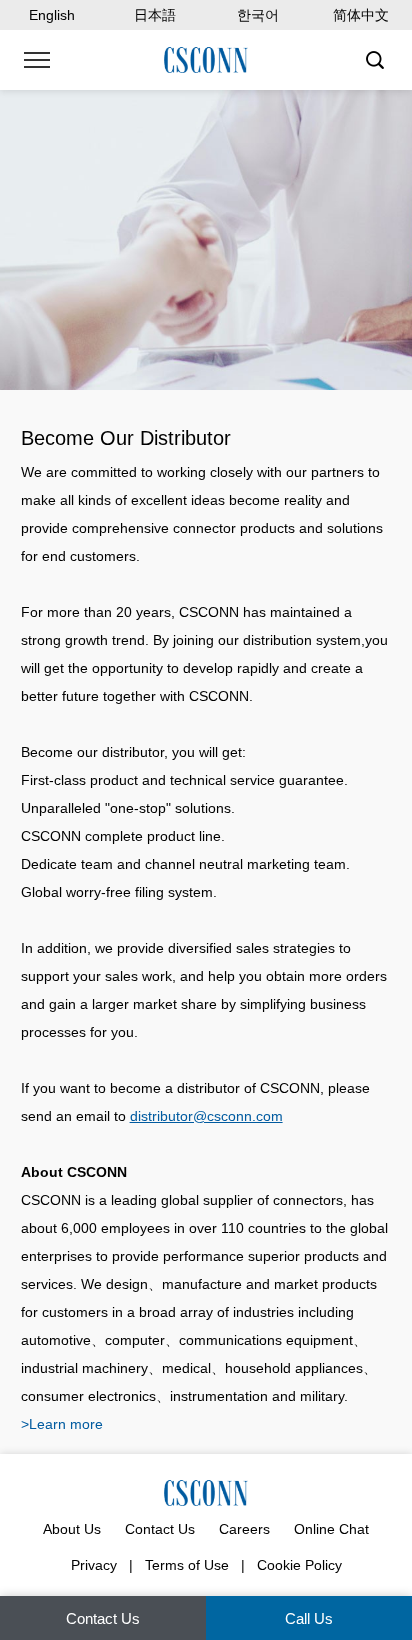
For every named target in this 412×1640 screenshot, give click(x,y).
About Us (72, 1529)
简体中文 (361, 15)
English (52, 15)
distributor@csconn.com (206, 1116)
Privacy (94, 1565)
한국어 (258, 15)
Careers (244, 1529)
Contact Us (160, 1529)
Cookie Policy (299, 1565)
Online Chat (331, 1529)
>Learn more (62, 1424)
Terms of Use (187, 1565)
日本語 (155, 15)
